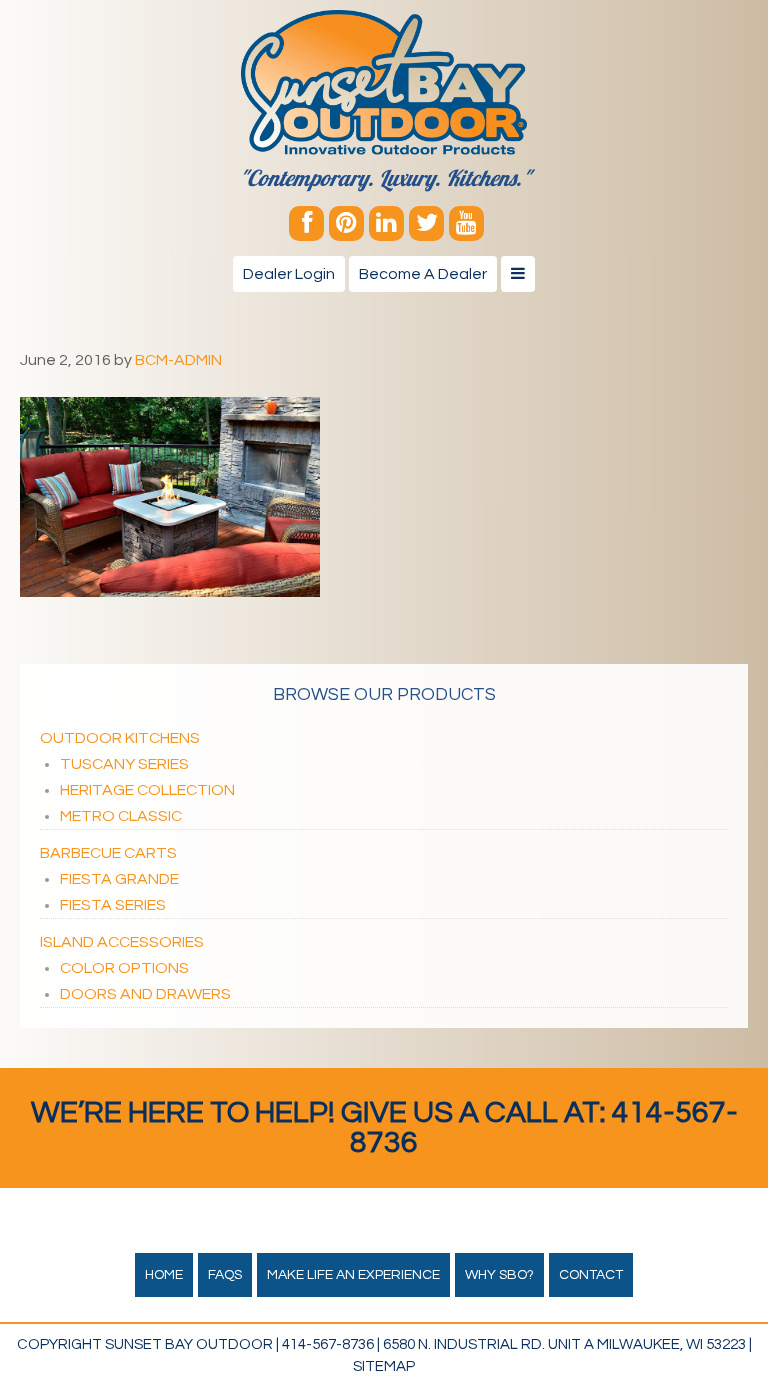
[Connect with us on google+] (386, 223)
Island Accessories (122, 942)
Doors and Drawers (145, 994)
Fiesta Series (113, 905)
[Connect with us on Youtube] (466, 223)
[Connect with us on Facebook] (306, 223)
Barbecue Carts (108, 853)
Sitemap (384, 1366)
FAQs (225, 1275)
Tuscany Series (124, 764)
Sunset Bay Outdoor (384, 82)
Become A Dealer (423, 274)
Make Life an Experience (353, 1275)
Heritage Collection (147, 790)
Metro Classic (121, 816)
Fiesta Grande (119, 879)
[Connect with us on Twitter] (426, 223)
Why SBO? (499, 1275)
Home (164, 1275)
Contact (591, 1275)
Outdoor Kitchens (120, 738)
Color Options (124, 968)
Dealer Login (289, 274)
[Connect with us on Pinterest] (346, 223)
